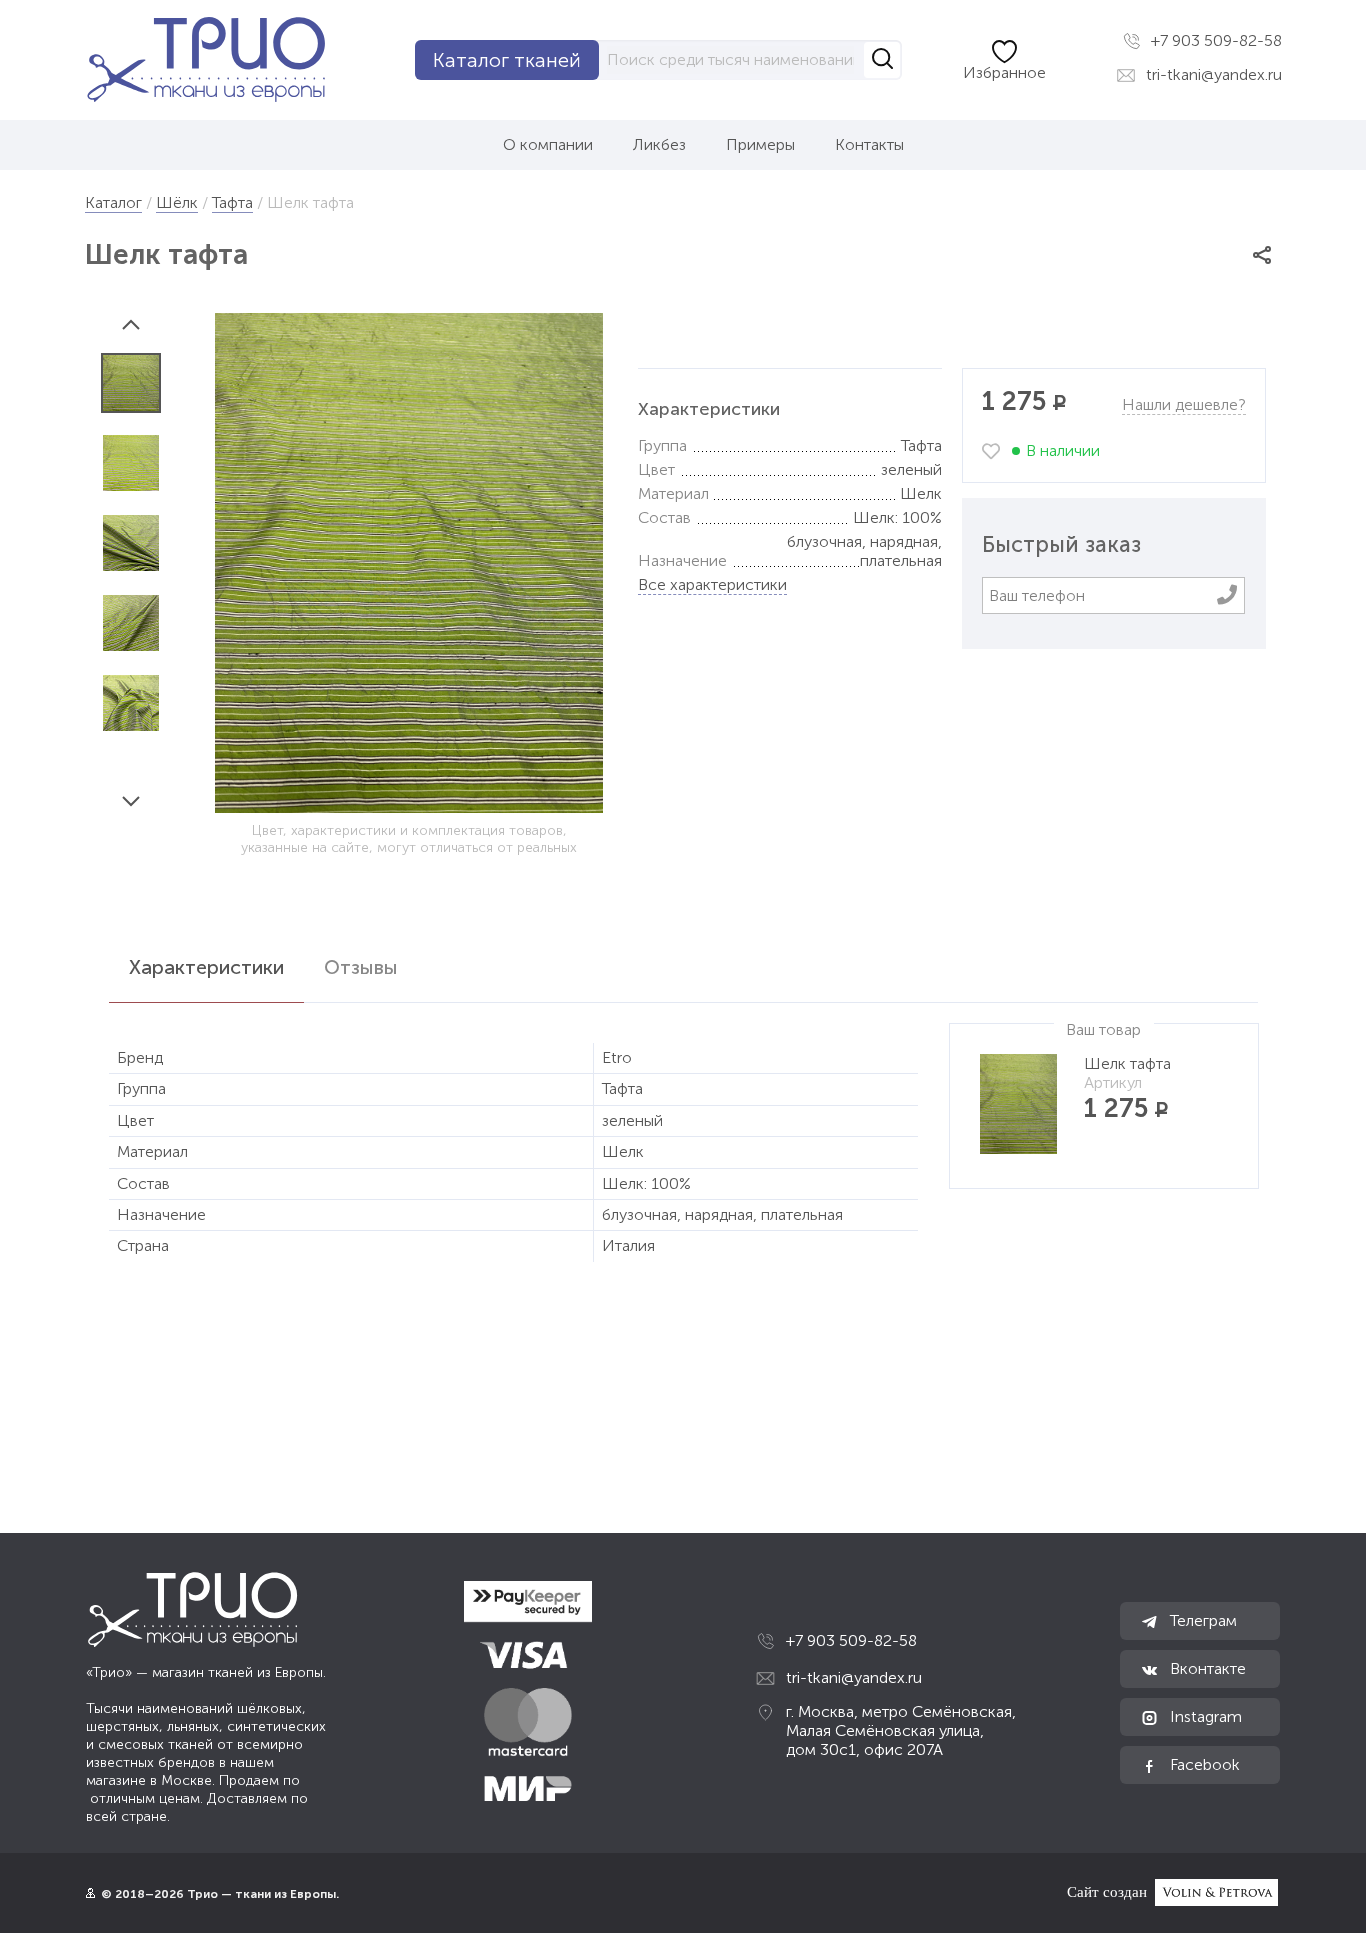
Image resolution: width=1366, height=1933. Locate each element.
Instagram (1204, 1716)
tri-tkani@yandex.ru (1212, 74)
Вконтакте (1206, 1668)
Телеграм (1201, 1620)
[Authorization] (90, 1893)
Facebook (1203, 1764)
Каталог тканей (507, 60)
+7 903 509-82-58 (1214, 40)
